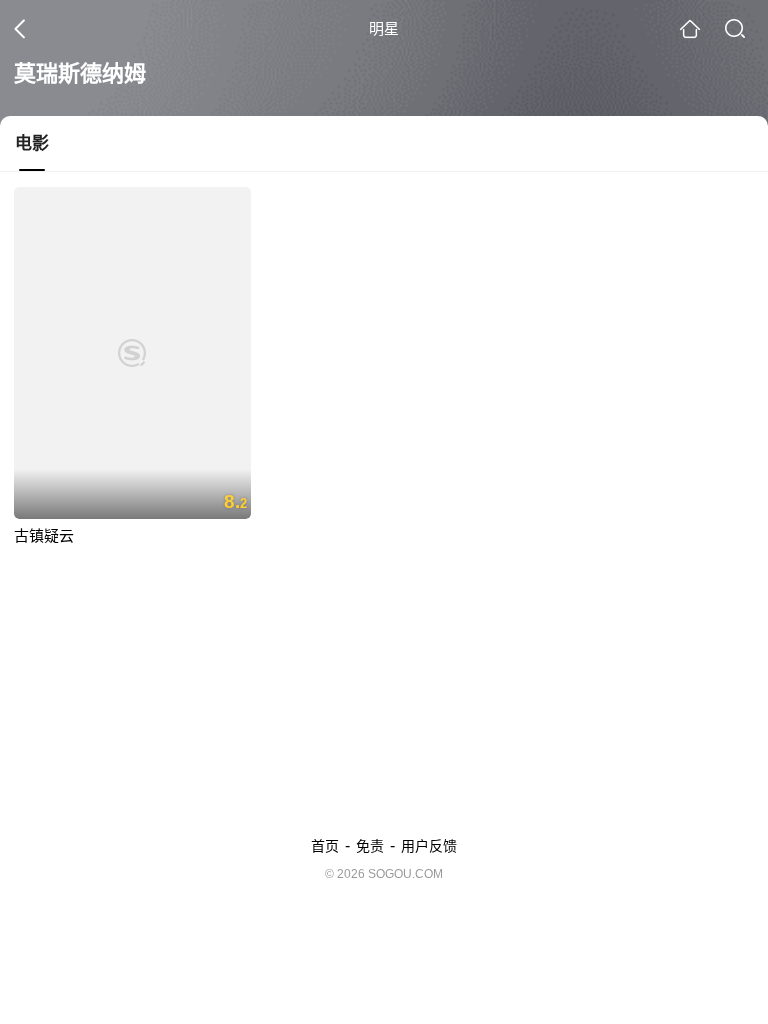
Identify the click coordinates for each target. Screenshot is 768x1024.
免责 (370, 846)
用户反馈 (429, 846)
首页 (325, 846)
